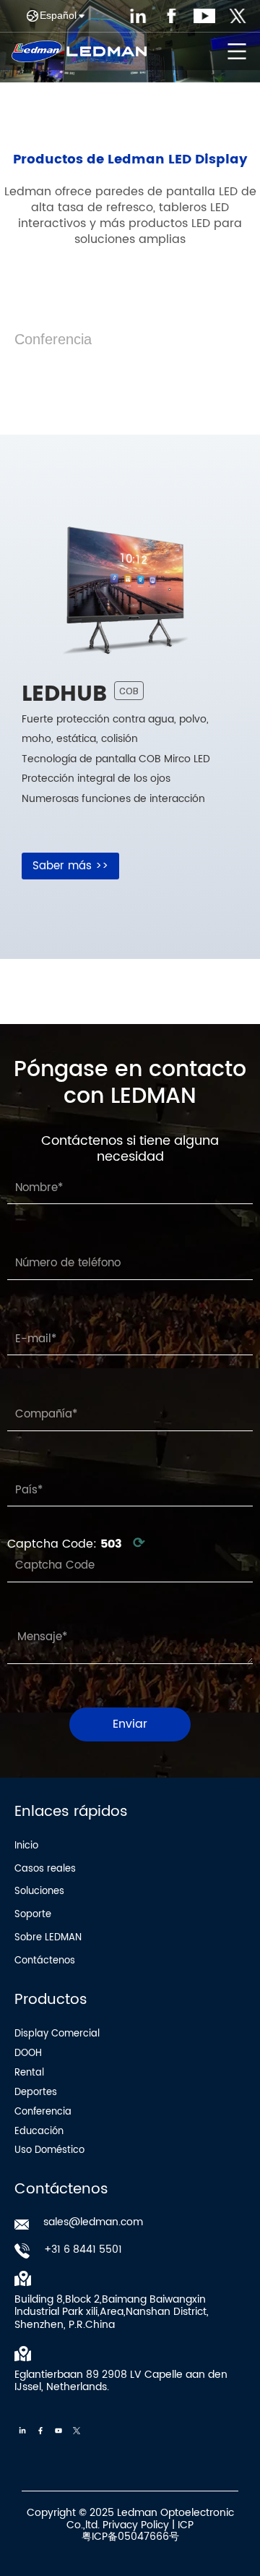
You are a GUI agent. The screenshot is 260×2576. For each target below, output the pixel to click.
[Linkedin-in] (22, 2431)
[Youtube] (58, 2431)
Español (58, 15)
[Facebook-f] (40, 2431)
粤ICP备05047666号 (130, 2537)
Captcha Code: (76, 1544)
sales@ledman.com (93, 2222)
